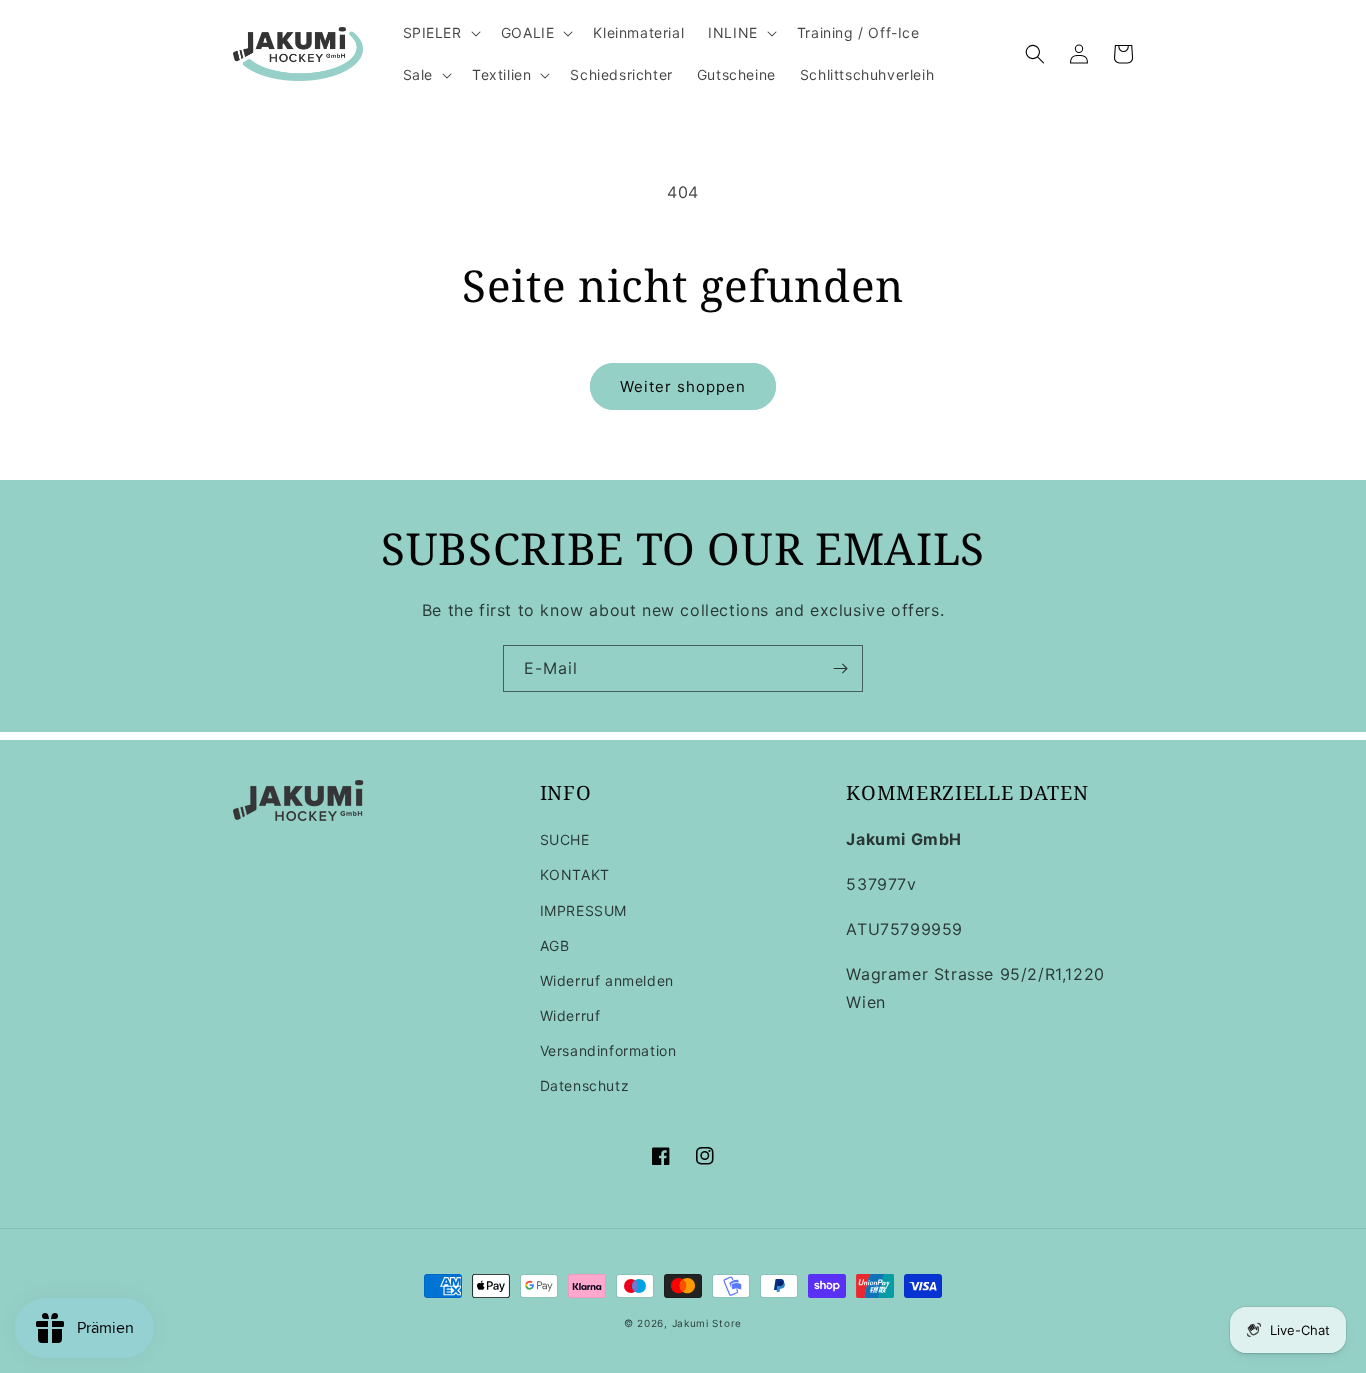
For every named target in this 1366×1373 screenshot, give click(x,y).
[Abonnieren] (840, 668)
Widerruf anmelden (607, 980)
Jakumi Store (707, 1323)
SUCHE (565, 839)
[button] (440, 33)
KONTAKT (575, 874)
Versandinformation (608, 1050)
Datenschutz (585, 1085)
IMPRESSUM (583, 910)
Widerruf (570, 1015)
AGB (555, 945)
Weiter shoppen (683, 386)
